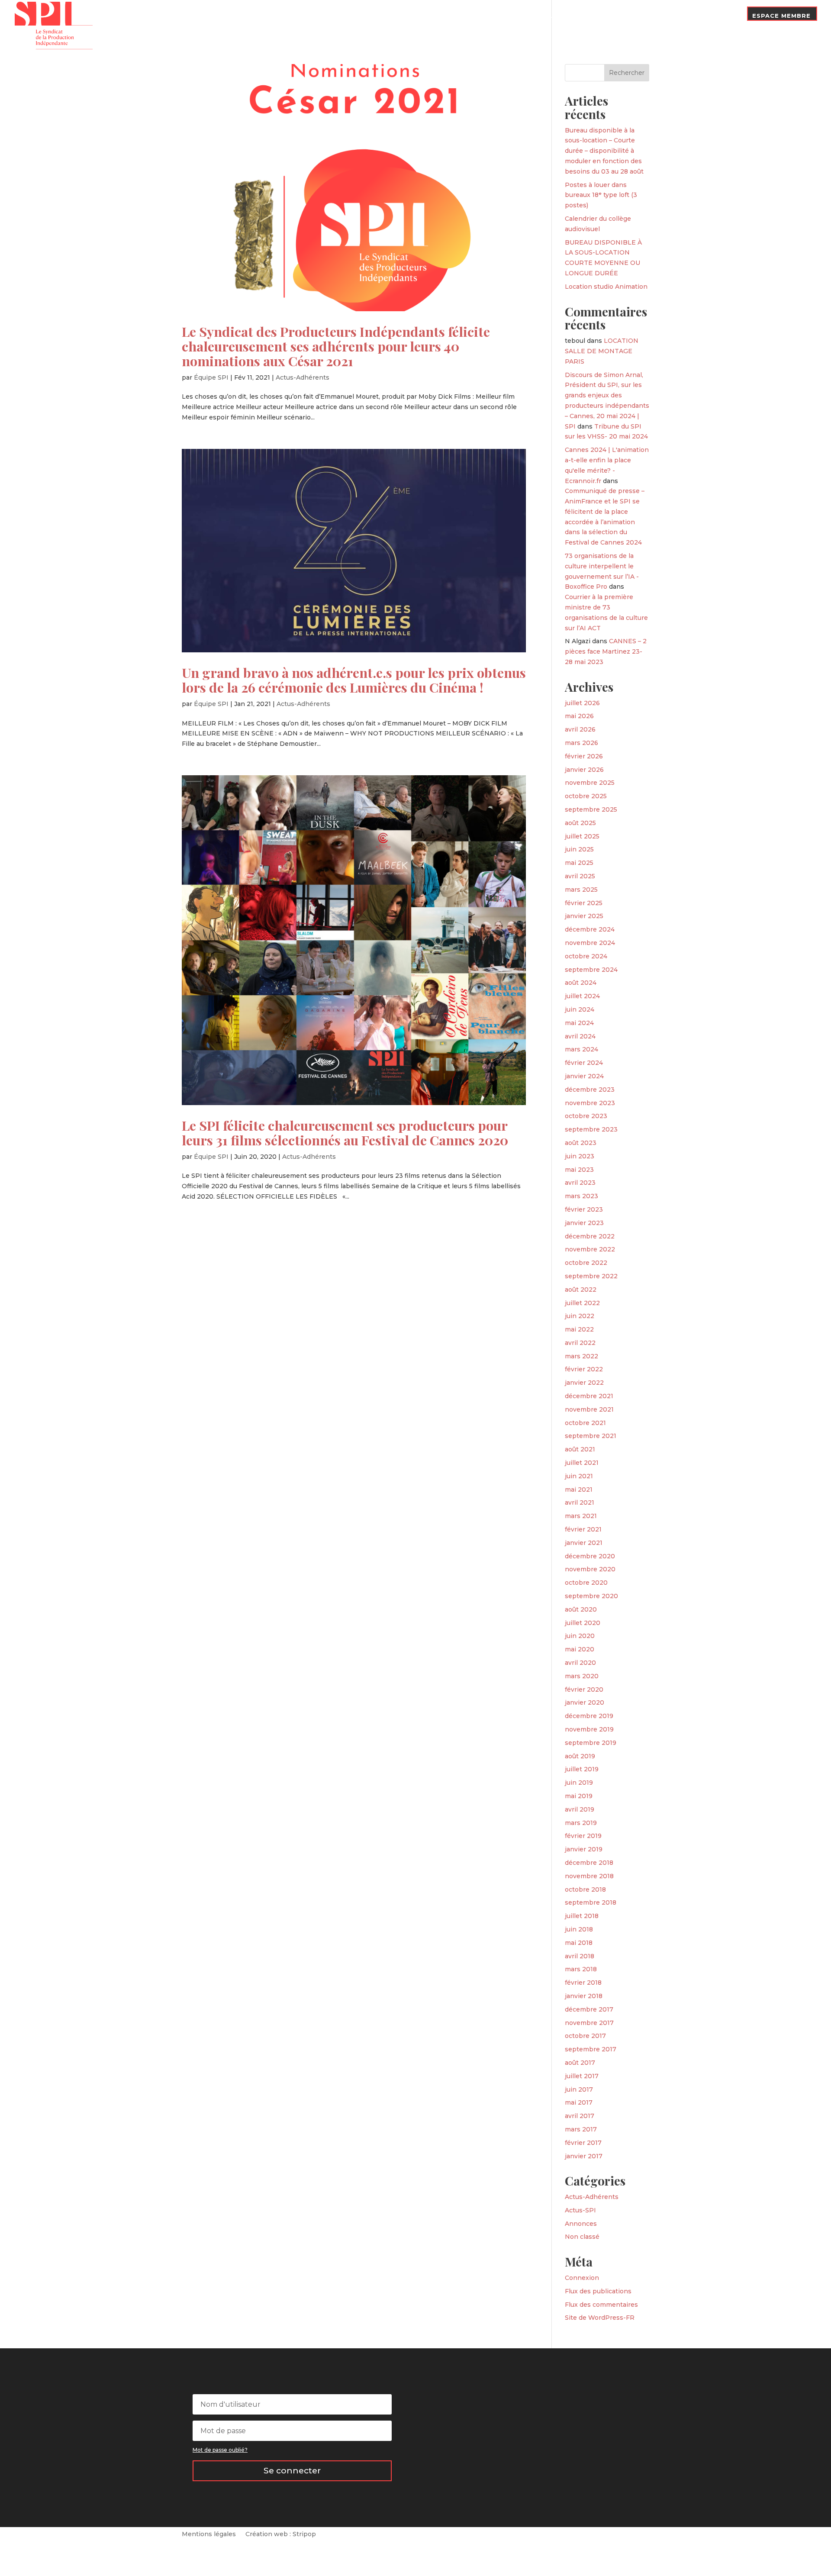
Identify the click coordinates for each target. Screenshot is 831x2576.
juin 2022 (580, 1316)
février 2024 (584, 1063)
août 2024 (581, 983)
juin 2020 (580, 1636)
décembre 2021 (589, 1396)
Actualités (492, 16)
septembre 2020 (591, 1596)
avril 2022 (580, 1343)
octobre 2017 (585, 2036)
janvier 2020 (585, 1702)
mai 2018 (579, 1943)
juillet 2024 (582, 996)
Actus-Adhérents (303, 377)
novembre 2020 (590, 1569)
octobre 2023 (586, 1116)
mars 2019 (581, 1823)
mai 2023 (579, 1170)
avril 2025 (580, 876)
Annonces (581, 2224)
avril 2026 (580, 729)
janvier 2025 (584, 916)
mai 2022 (579, 1329)
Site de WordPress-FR (600, 2318)
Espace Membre (781, 16)
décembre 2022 (590, 1236)
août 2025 (580, 823)
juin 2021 (579, 1476)
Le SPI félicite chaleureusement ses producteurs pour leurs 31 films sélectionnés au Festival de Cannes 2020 (345, 1133)
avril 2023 (580, 1183)
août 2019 (580, 1756)
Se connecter (292, 2471)
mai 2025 (579, 863)
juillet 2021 (582, 1463)
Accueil (398, 23)
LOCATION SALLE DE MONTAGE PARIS (602, 351)
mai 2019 (579, 1796)
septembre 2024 (591, 970)
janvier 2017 (584, 2156)
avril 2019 (580, 1809)
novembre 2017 (589, 2023)
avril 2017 (580, 2116)
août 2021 (580, 1449)
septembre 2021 (591, 1436)
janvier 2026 (584, 770)
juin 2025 (579, 849)
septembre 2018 (591, 1902)
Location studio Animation (606, 287)
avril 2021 (580, 1502)
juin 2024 (580, 1009)
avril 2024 (580, 1036)
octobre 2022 (586, 1263)
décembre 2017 (589, 2009)
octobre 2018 (585, 1889)
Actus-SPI (580, 2210)
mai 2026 (579, 716)
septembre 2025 (591, 809)
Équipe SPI (211, 377)
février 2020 (584, 1689)
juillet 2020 (583, 1623)
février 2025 (584, 903)
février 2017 (583, 2143)
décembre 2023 (590, 1090)
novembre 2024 (590, 943)
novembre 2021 (589, 1409)
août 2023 (581, 1143)
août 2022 (581, 1290)
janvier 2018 (584, 1996)
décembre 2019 (589, 1716)
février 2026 (584, 756)
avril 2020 (580, 1663)
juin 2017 (579, 2089)
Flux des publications (598, 2291)
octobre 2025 (586, 796)
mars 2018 (581, 1969)
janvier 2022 (584, 1383)
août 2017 (580, 2063)
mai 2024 (579, 1023)
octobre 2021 (585, 1423)
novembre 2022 (590, 1249)
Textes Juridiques (552, 16)
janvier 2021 (584, 1543)
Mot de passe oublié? (220, 2450)
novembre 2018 (589, 1876)
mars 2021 (581, 1516)
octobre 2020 (586, 1583)
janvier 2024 (584, 1076)
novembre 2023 (590, 1103)
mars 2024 (581, 1049)
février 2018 (583, 1983)
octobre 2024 (586, 956)
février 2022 (584, 1369)
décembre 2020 (590, 1556)
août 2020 (581, 1609)
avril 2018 (580, 1956)
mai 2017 (579, 2102)
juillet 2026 (582, 703)
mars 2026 (581, 743)
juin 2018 (579, 1929)
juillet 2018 (582, 1916)
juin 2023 (580, 1156)
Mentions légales (209, 2534)
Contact (722, 16)
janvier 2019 (584, 1849)
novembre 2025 (590, 783)
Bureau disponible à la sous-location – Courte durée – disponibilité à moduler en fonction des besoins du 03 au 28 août (604, 151)
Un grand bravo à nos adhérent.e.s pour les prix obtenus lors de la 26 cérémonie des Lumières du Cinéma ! (354, 680)
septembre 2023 (591, 1129)
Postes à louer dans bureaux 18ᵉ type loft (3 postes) (601, 195)
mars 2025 (581, 890)
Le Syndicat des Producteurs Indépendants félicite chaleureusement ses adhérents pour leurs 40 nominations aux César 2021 (336, 346)
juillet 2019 (582, 1769)
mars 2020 (582, 1676)
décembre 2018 (589, 1863)
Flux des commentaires (601, 2305)
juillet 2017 (582, 2076)
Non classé (582, 2237)
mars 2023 (581, 1196)
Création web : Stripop (281, 2534)
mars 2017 (581, 2129)
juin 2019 (579, 1783)
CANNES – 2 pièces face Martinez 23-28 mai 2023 (606, 651)
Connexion (582, 2278)
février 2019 (583, 1836)
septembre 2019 (591, 1743)
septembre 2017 (591, 2049)
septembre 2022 (591, 1276)
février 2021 (583, 1529)
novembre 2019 (589, 1729)
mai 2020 (580, 1649)
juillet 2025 (582, 836)
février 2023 (584, 1209)
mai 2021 (579, 1490)
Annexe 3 (610, 16)
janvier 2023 (584, 1223)
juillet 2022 (582, 1303)
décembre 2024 (590, 929)
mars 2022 (581, 1356)
